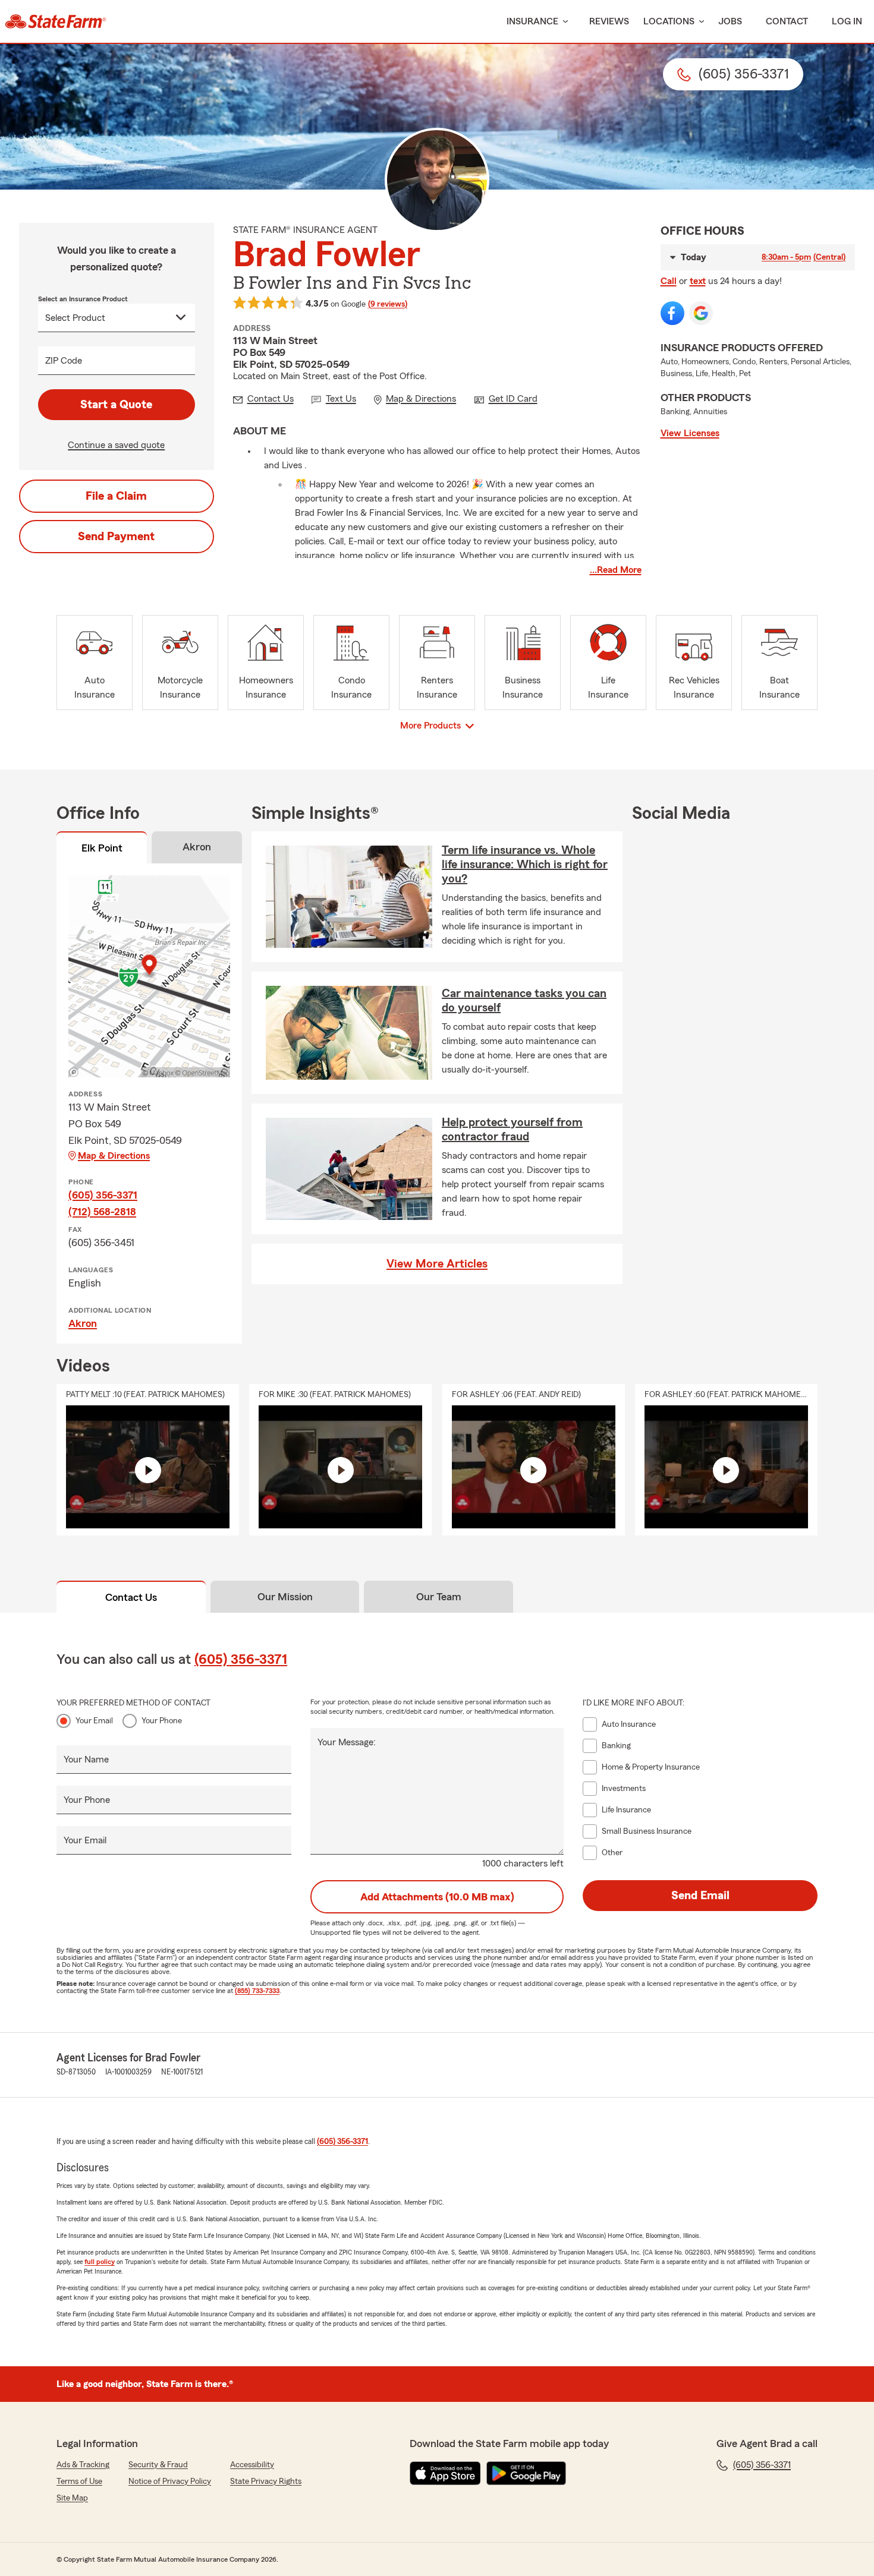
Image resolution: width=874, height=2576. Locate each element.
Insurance (532, 21)
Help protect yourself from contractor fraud (512, 1130)
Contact (787, 21)
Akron (83, 1323)
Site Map (72, 2498)
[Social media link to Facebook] (672, 313)
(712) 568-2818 (102, 1212)
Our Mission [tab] (285, 1597)
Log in (847, 21)
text (698, 281)
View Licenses (690, 433)
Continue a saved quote (116, 445)
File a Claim (116, 496)
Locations (669, 21)
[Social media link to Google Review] (701, 313)
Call (669, 281)
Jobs (730, 21)
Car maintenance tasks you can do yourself (524, 1001)
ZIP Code (64, 361)
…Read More (616, 570)
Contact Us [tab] (131, 1597)
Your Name (86, 1760)
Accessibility (252, 2465)
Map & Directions (114, 1156)
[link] (56, 21)
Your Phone (162, 1721)
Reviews (609, 21)
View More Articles (437, 1264)
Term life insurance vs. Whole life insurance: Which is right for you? (525, 865)
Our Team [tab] (439, 1597)
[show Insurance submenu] (563, 22)
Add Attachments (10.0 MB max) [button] (437, 1897)
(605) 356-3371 (103, 1195)
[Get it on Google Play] (526, 2473)
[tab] (102, 850)
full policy (100, 2262)
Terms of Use (79, 2482)
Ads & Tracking (83, 2465)
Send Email (700, 1896)
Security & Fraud (158, 2465)
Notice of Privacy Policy (170, 2482)
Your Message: (347, 1742)
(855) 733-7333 (257, 1991)
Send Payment (116, 537)
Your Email (94, 1721)
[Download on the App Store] (445, 2473)
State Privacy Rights (266, 2482)
